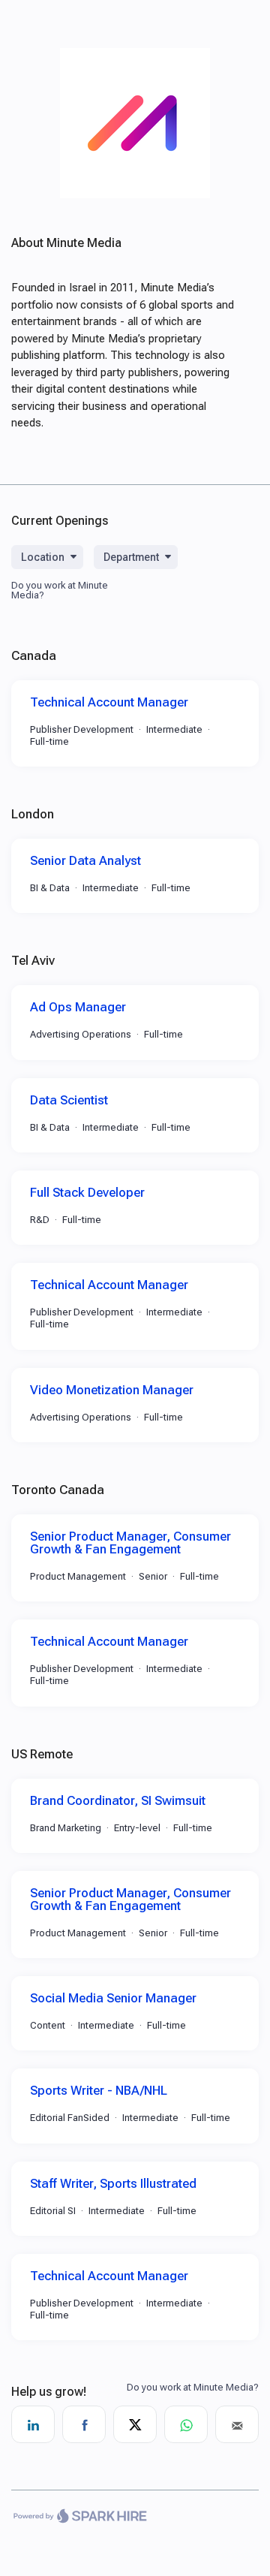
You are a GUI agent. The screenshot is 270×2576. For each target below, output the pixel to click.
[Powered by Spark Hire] (80, 2517)
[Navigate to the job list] (135, 194)
